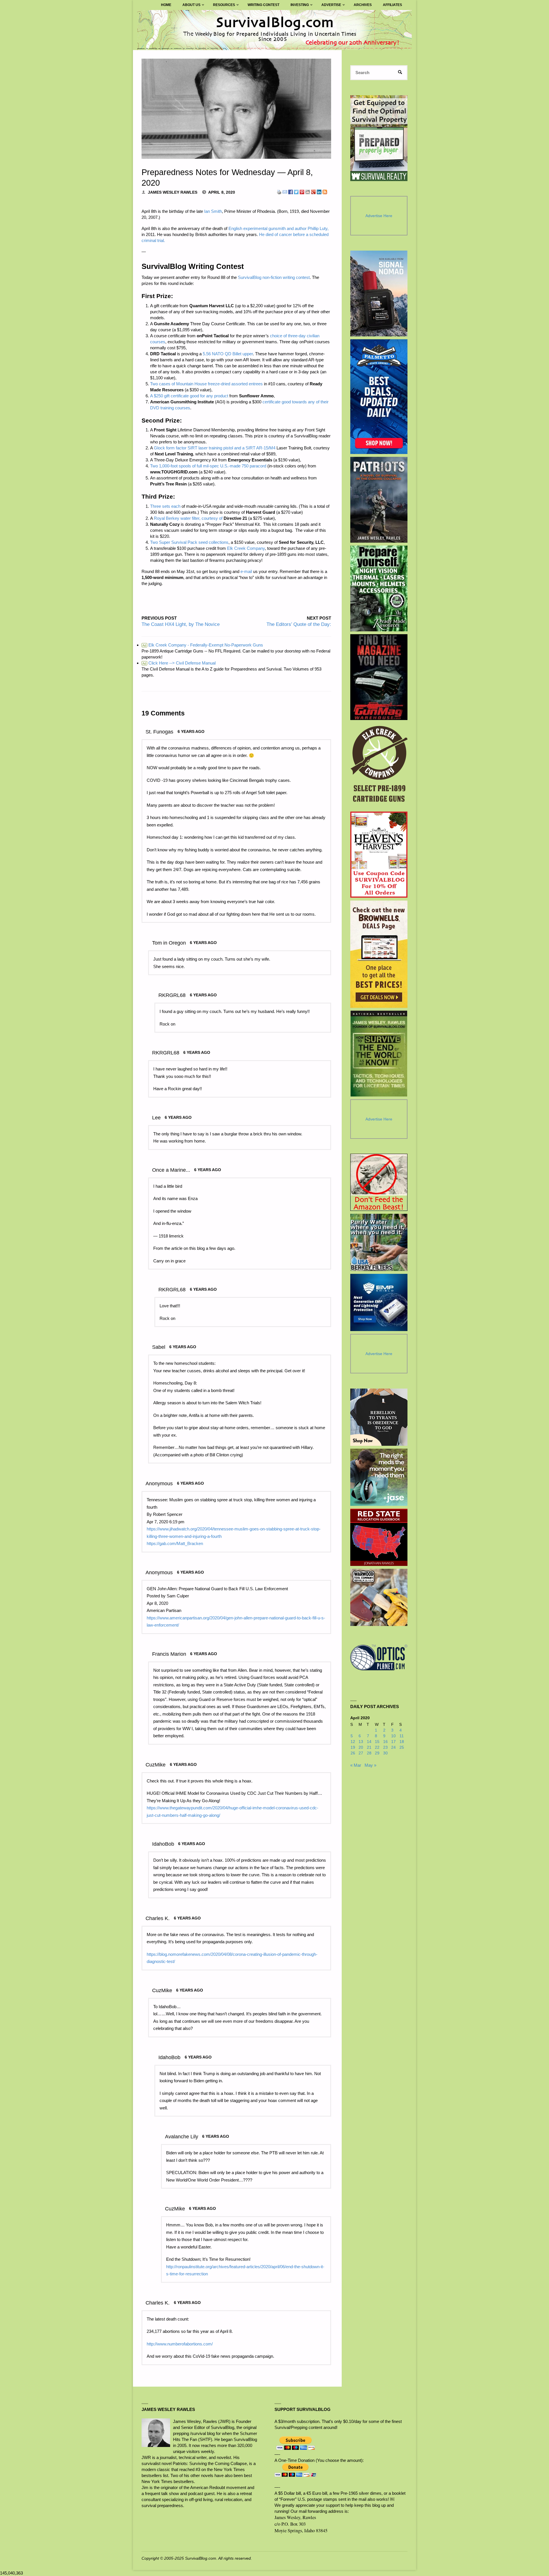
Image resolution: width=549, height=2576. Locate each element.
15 (377, 1742)
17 (393, 1742)
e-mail (246, 571)
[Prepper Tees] (379, 1417)
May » (370, 1765)
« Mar (356, 1765)
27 (361, 1753)
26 (353, 1753)
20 (361, 1747)
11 (402, 1736)
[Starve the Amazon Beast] (379, 1182)
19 (353, 1747)
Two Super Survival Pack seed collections (189, 542)
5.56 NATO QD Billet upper (228, 354)
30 (385, 1753)
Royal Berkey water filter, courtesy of (188, 518)
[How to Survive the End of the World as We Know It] (379, 1054)
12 (353, 1742)
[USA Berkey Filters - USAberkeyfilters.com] (379, 1242)
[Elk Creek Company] (379, 766)
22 (377, 1747)
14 (369, 1742)
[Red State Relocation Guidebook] (379, 1537)
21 (369, 1747)
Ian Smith (213, 211)
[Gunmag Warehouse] (379, 677)
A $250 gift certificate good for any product (189, 396)
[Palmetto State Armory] (379, 397)
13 (361, 1742)
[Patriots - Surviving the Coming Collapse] (379, 500)
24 (393, 1747)
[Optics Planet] (379, 1657)
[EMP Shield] (379, 1302)
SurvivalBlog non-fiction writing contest (274, 277)
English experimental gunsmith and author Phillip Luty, (279, 228)
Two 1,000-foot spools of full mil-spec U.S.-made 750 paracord (208, 466)
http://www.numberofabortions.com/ (180, 2344)
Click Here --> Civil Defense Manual (179, 663)
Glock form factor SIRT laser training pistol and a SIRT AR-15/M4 (215, 448)
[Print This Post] (279, 192)
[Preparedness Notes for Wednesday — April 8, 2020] (236, 109)
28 (369, 1753)
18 (402, 1742)
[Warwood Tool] (379, 1597)
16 (385, 1742)
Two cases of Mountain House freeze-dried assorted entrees (206, 384)
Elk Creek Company (246, 548)
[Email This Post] (285, 192)
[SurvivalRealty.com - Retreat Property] (379, 138)
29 (377, 1753)
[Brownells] (379, 954)
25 (402, 1747)
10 (393, 1736)
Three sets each (165, 506)
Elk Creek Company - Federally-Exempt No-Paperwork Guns (203, 645)
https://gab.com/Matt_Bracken (175, 1543)
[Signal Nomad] (379, 294)
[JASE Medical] (379, 1477)
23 (385, 1747)
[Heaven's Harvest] (379, 855)
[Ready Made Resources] (379, 588)
